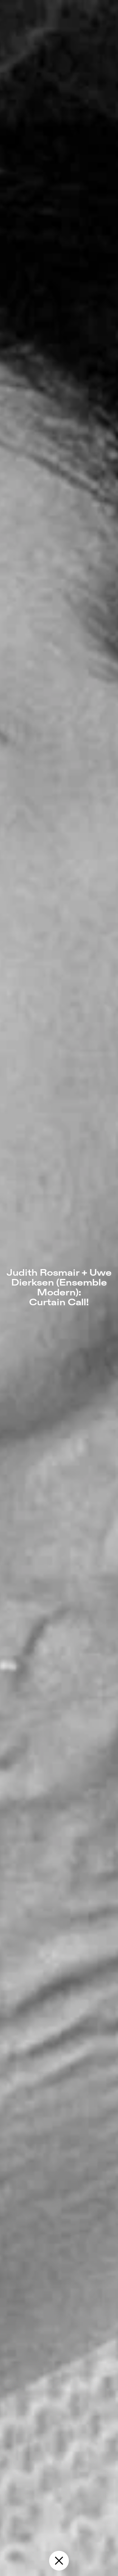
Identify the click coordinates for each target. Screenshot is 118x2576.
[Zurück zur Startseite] (59, 2561)
